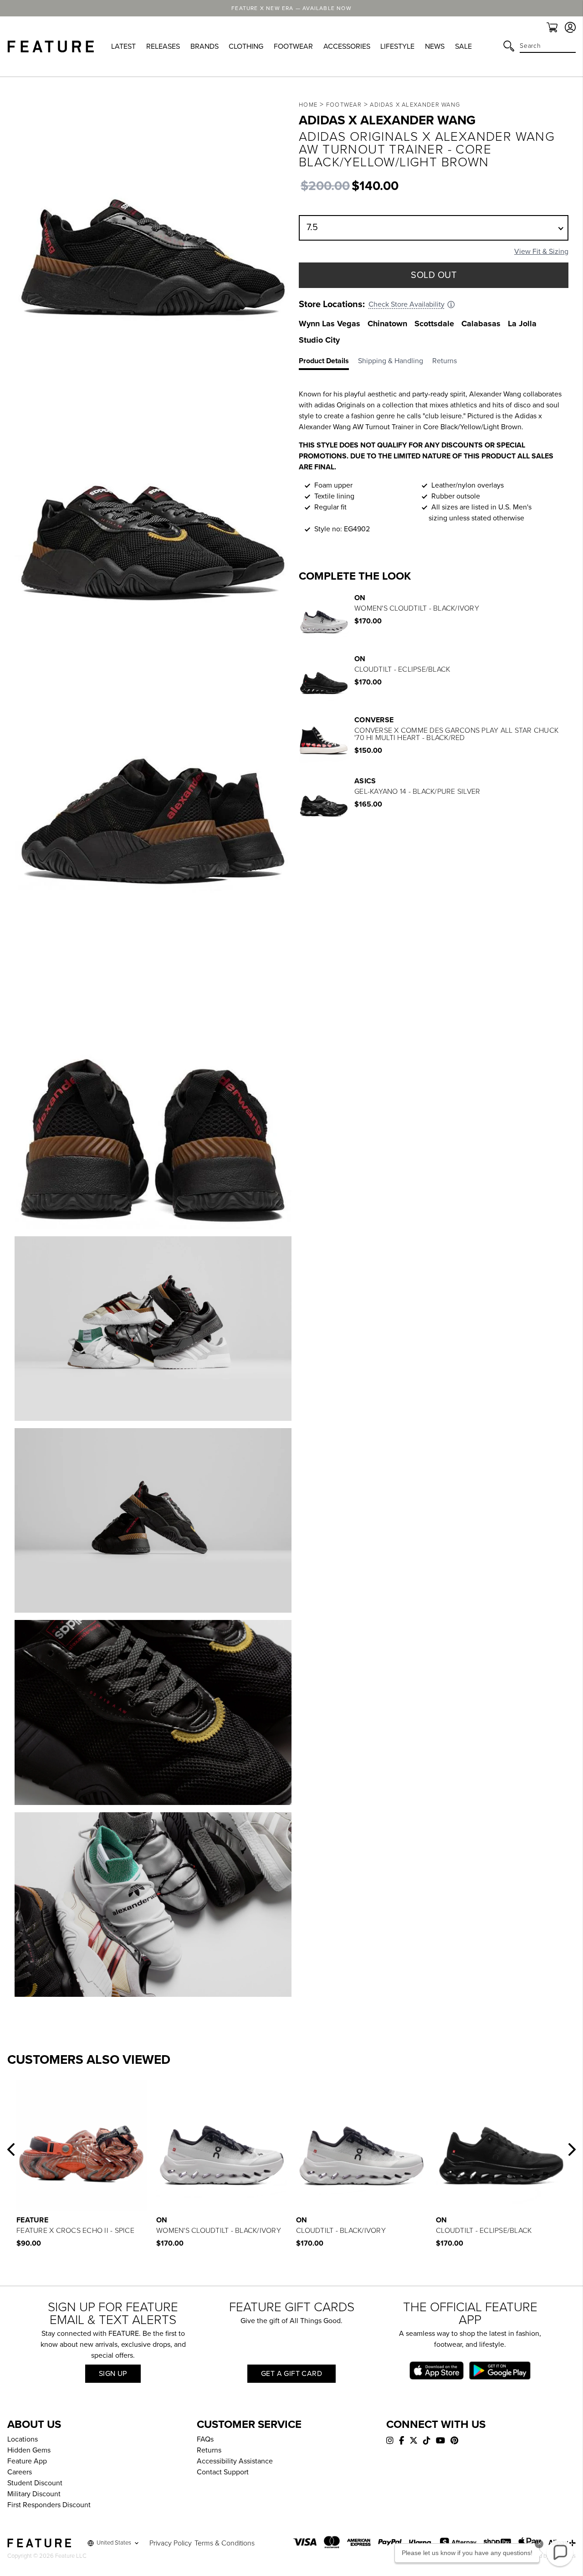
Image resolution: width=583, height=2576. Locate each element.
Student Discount (35, 2483)
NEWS (435, 46)
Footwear (344, 105)
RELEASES (163, 46)
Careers (20, 2472)
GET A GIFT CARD (291, 2374)
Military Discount (34, 2494)
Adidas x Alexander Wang (415, 105)
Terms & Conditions (225, 2543)
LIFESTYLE (397, 46)
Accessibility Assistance (235, 2461)
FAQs (205, 2439)
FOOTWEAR (293, 46)
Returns (209, 2450)
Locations (23, 2439)
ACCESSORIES (347, 46)
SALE (463, 46)
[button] (11, 2149)
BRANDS (205, 46)
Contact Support (223, 2472)
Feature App (27, 2461)
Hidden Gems (29, 2450)
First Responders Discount (49, 2505)
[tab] (328, 363)
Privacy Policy (171, 2543)
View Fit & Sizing (541, 252)
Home (308, 105)
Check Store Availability (407, 304)
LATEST (123, 46)
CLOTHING (246, 46)
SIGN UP (113, 2374)
